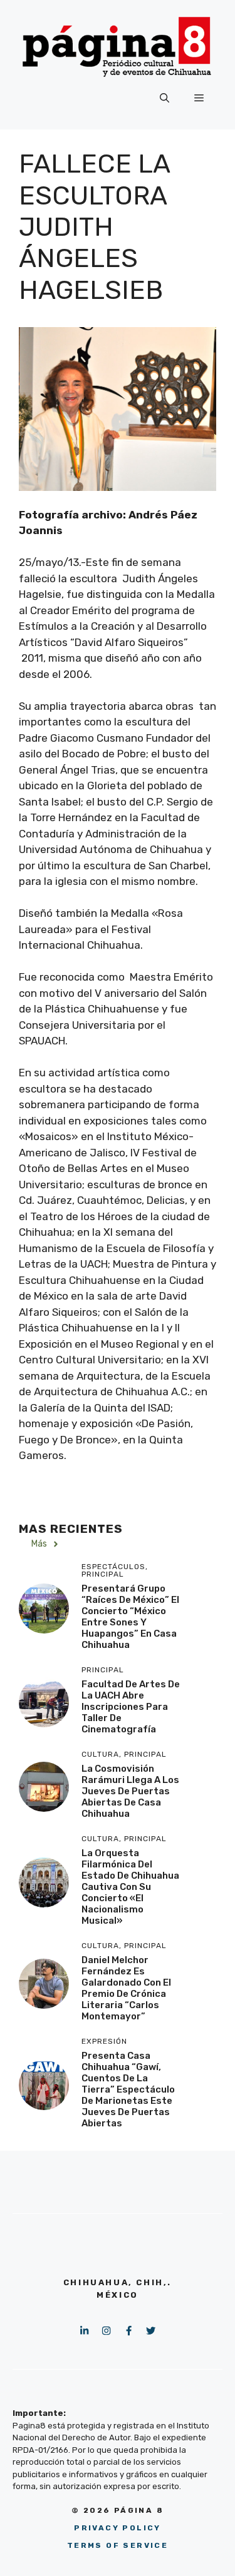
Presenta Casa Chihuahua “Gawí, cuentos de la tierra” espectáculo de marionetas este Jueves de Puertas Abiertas (128, 2089)
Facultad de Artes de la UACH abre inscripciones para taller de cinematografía (131, 1707)
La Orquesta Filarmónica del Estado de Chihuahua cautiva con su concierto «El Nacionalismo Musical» (130, 1887)
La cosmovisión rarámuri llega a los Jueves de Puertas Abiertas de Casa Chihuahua (130, 1791)
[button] (164, 98)
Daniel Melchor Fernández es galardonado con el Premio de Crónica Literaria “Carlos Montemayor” (126, 1988)
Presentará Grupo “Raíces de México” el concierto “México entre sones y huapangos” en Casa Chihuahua (130, 1617)
